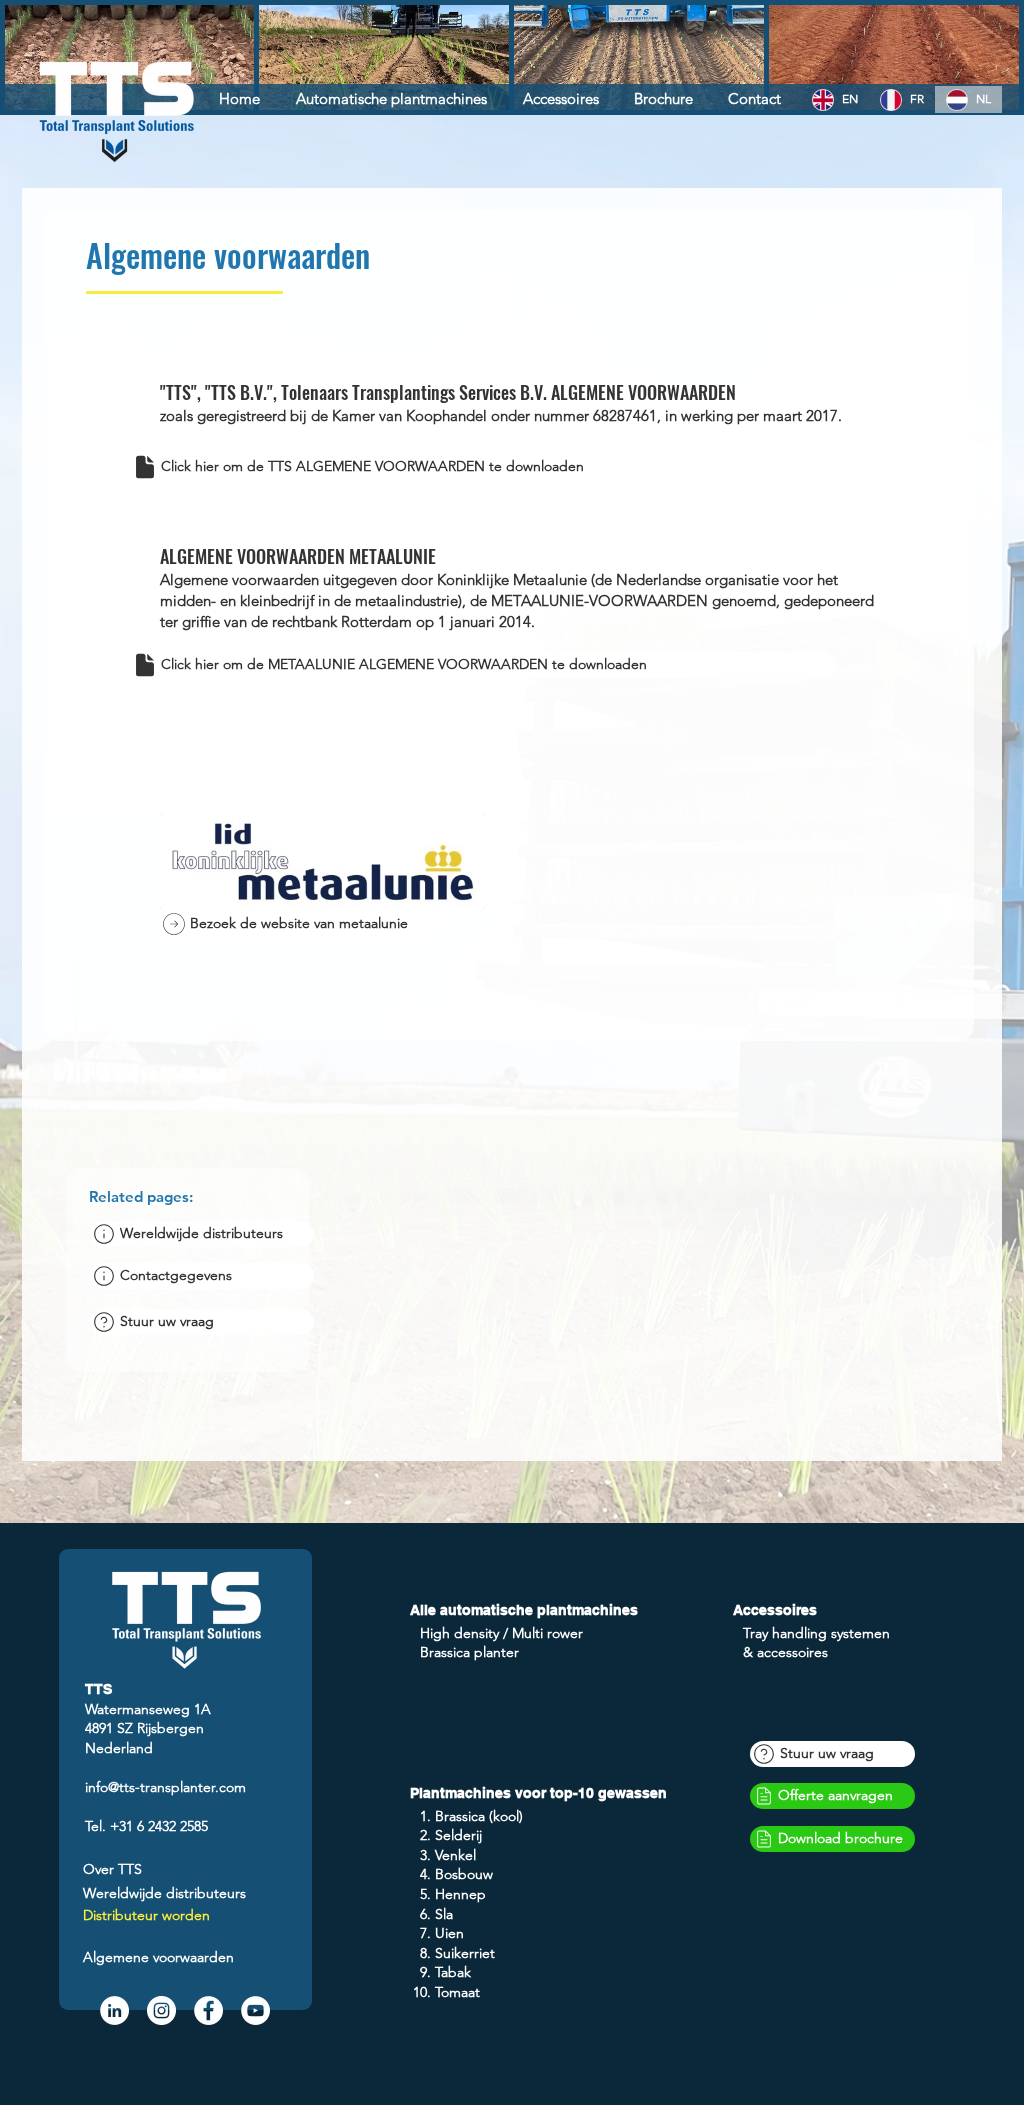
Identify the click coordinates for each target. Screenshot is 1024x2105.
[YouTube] (255, 2010)
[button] (202, 1322)
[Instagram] (161, 2010)
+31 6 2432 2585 (159, 1826)
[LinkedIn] (114, 2010)
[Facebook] (208, 2010)
